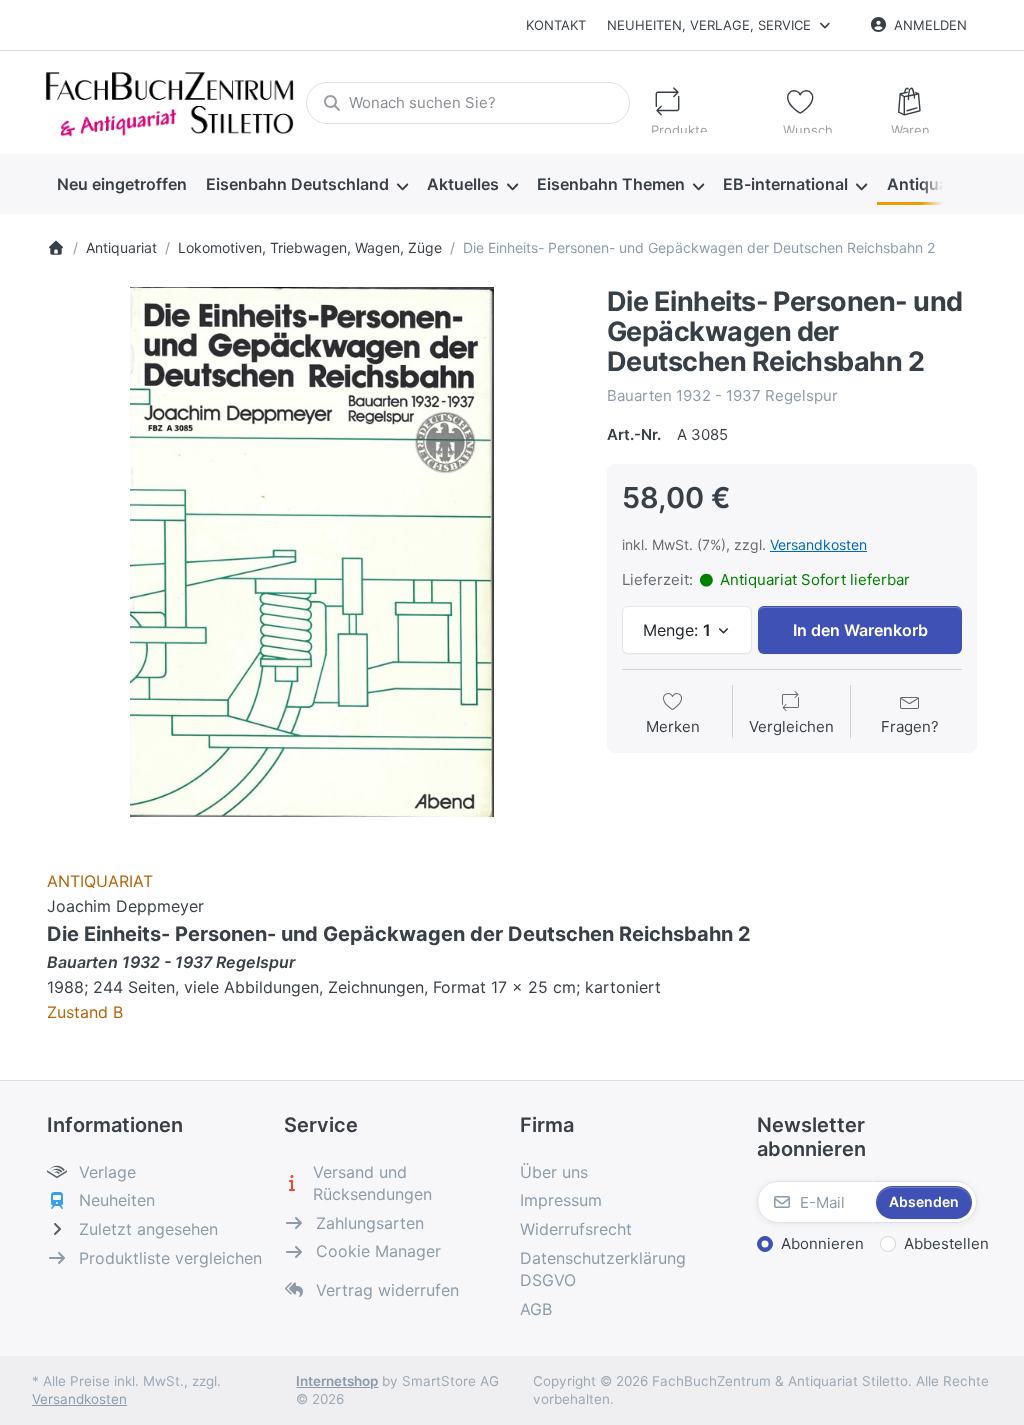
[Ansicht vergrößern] (312, 552)
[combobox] (467, 103)
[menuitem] (121, 184)
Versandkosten (818, 544)
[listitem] (312, 552)
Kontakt (556, 25)
